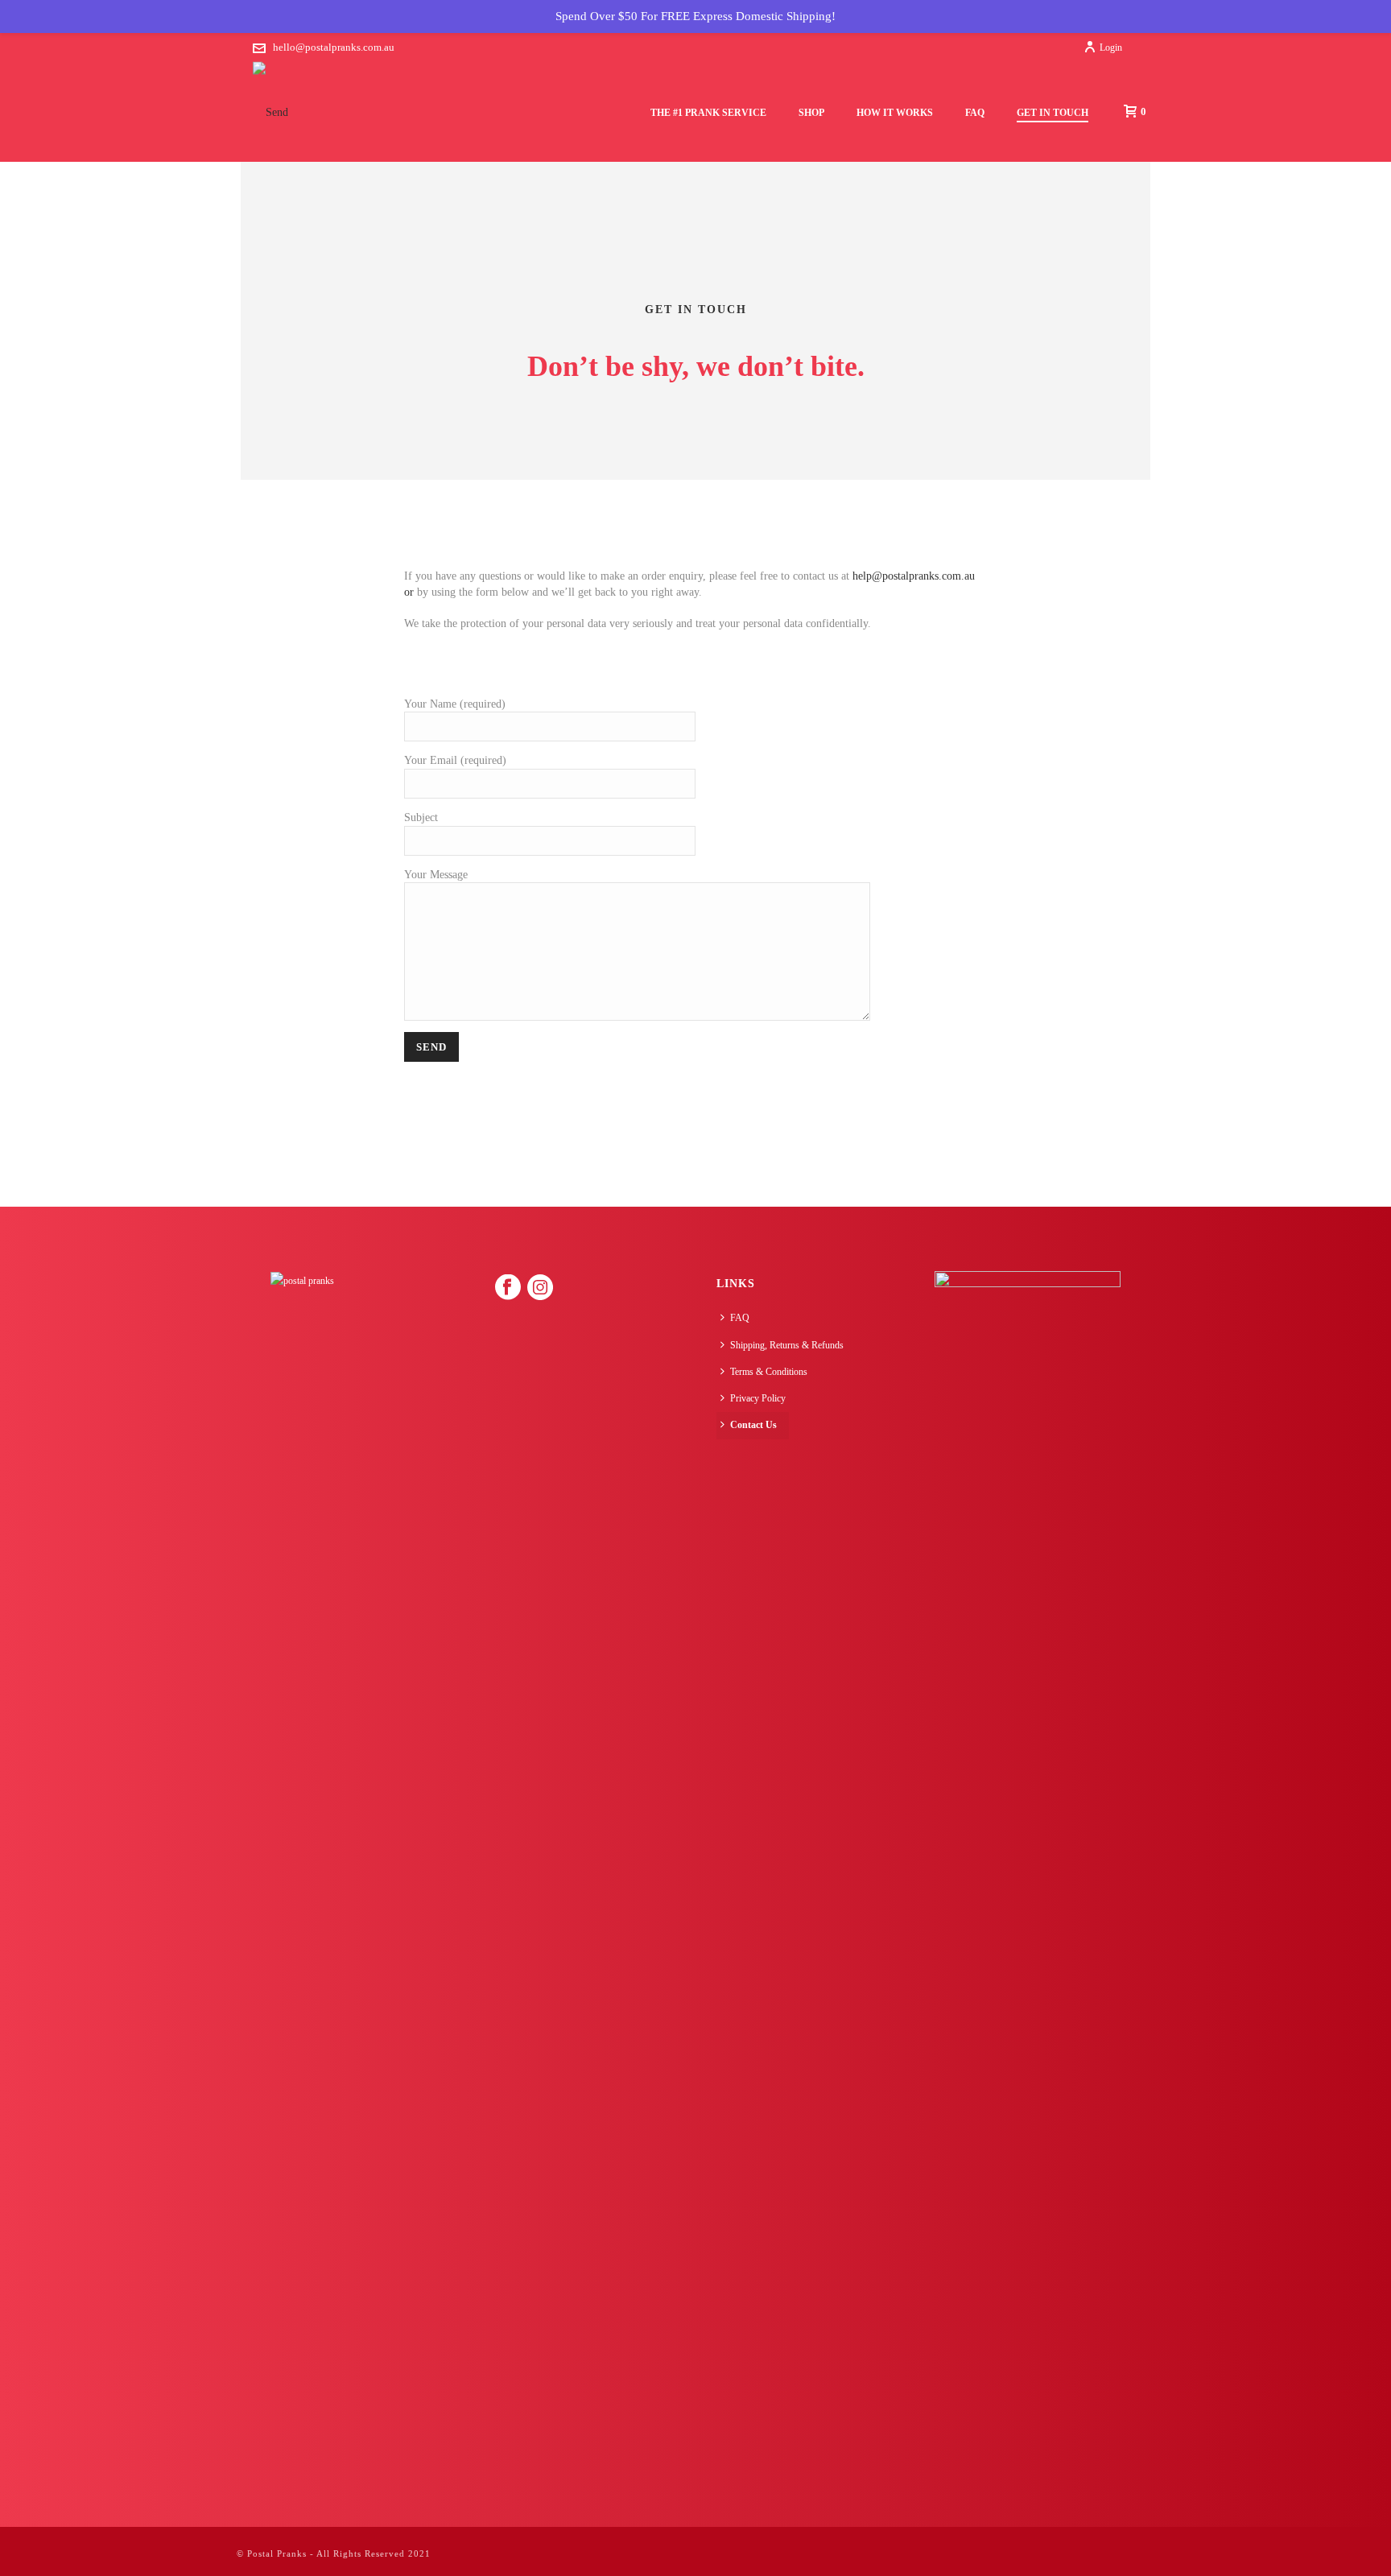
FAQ (975, 113)
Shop (811, 113)
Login (1111, 47)
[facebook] (508, 1288)
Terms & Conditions (769, 1372)
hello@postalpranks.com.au (334, 47)
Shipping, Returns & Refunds (787, 1345)
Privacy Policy (758, 1398)
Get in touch (1053, 113)
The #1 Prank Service (708, 113)
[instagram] (540, 1288)
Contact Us (753, 1425)
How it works (895, 113)
